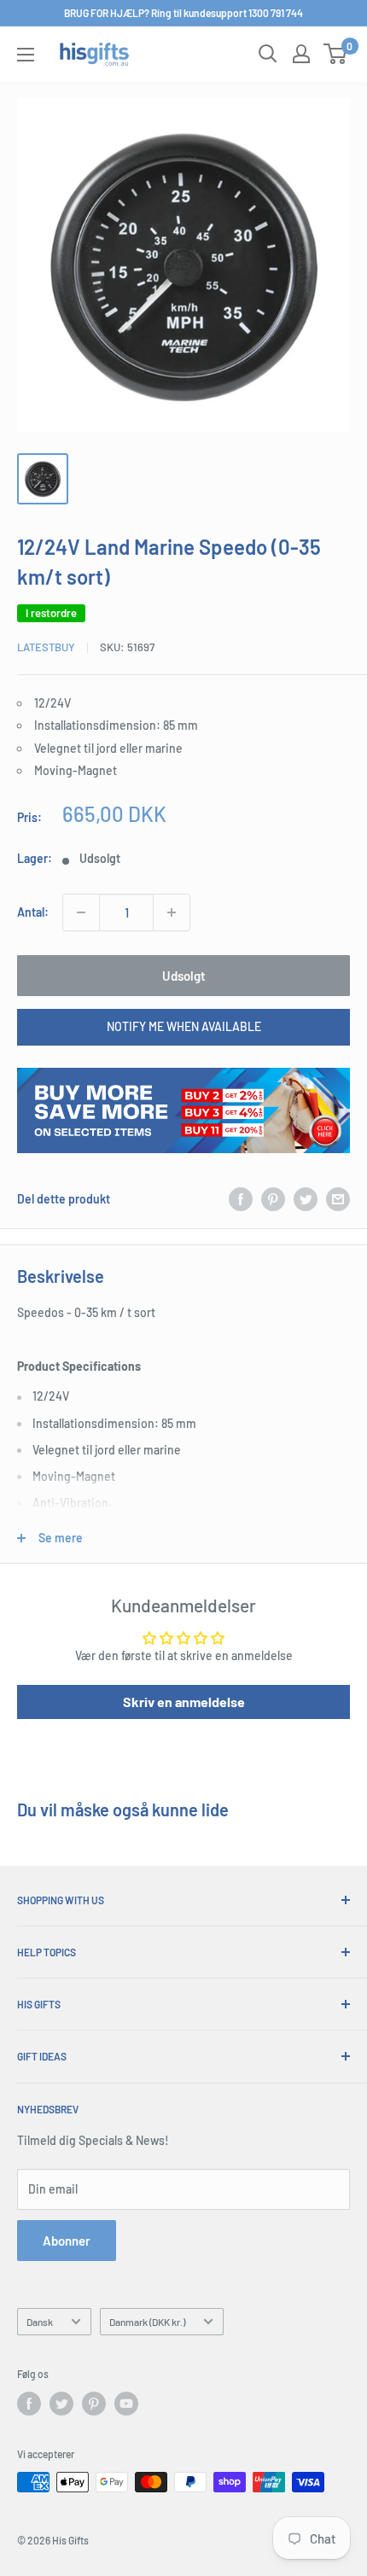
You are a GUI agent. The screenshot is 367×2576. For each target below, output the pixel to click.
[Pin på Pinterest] (273, 1199)
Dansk (40, 2322)
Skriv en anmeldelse (184, 1702)
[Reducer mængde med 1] (81, 912)
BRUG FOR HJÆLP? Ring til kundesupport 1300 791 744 (183, 13)
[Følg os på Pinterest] (94, 2404)
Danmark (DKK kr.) (147, 2322)
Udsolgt (184, 976)
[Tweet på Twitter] (306, 1199)
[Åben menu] (26, 55)
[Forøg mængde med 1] (172, 912)
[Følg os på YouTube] (126, 2404)
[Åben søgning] (268, 54)
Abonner (67, 2241)
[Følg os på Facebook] (29, 2404)
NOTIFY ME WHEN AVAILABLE (184, 1026)
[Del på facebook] (241, 1199)
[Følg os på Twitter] (61, 2404)
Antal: (33, 912)
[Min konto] (301, 54)
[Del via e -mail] (338, 1199)
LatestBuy (46, 647)
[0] (336, 54)
